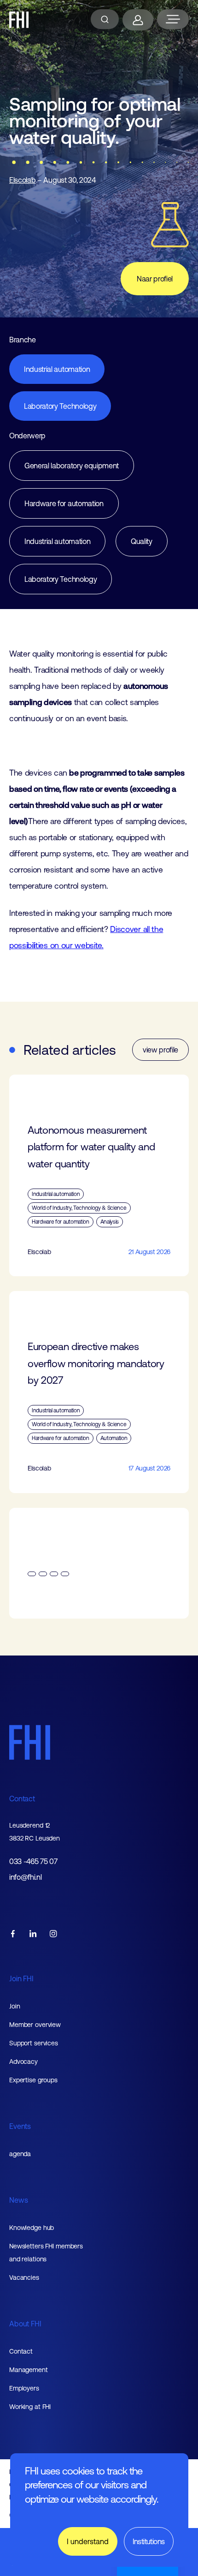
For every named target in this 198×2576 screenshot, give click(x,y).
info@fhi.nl (25, 1877)
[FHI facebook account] (13, 1934)
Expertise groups (33, 2080)
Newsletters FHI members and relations (46, 2253)
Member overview (35, 2025)
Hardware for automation (64, 503)
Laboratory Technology (60, 406)
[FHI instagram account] (53, 1934)
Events (20, 2126)
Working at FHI (30, 2407)
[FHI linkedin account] (33, 1934)
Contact (22, 1799)
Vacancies (24, 2277)
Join (15, 2006)
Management (29, 2370)
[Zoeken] (105, 19)
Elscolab (22, 180)
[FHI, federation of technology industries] (19, 20)
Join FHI (21, 1978)
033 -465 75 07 (33, 1862)
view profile (160, 1050)
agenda (20, 2154)
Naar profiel (155, 279)
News (18, 2200)
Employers (24, 2388)
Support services (34, 2043)
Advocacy (23, 2062)
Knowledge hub (32, 2228)
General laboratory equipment (72, 466)
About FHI (25, 2324)
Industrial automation (57, 369)
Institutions (149, 2541)
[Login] (138, 20)
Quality (142, 541)
